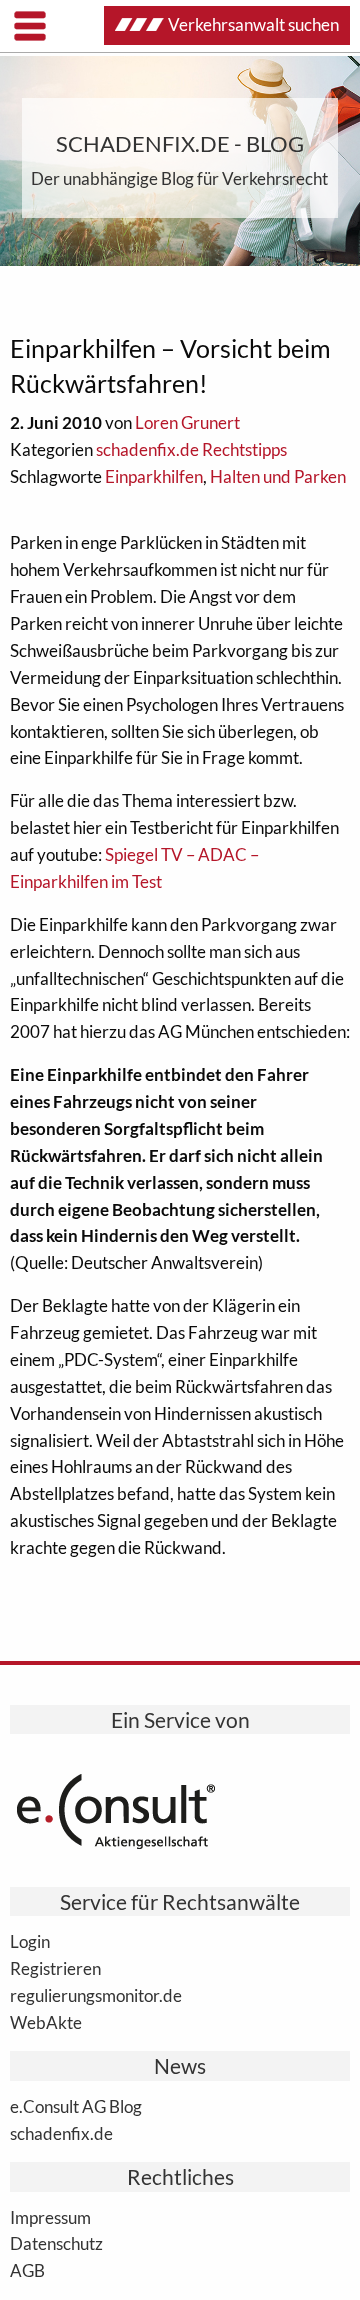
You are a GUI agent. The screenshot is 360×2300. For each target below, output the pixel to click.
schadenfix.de (61, 2133)
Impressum (50, 2217)
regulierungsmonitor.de (96, 1995)
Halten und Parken (278, 476)
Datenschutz (56, 2243)
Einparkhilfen (154, 476)
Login (30, 1941)
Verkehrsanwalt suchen (253, 24)
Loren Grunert (187, 422)
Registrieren (55, 1968)
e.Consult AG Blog (76, 2106)
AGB (27, 2270)
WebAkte (46, 2022)
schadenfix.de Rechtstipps (191, 449)
